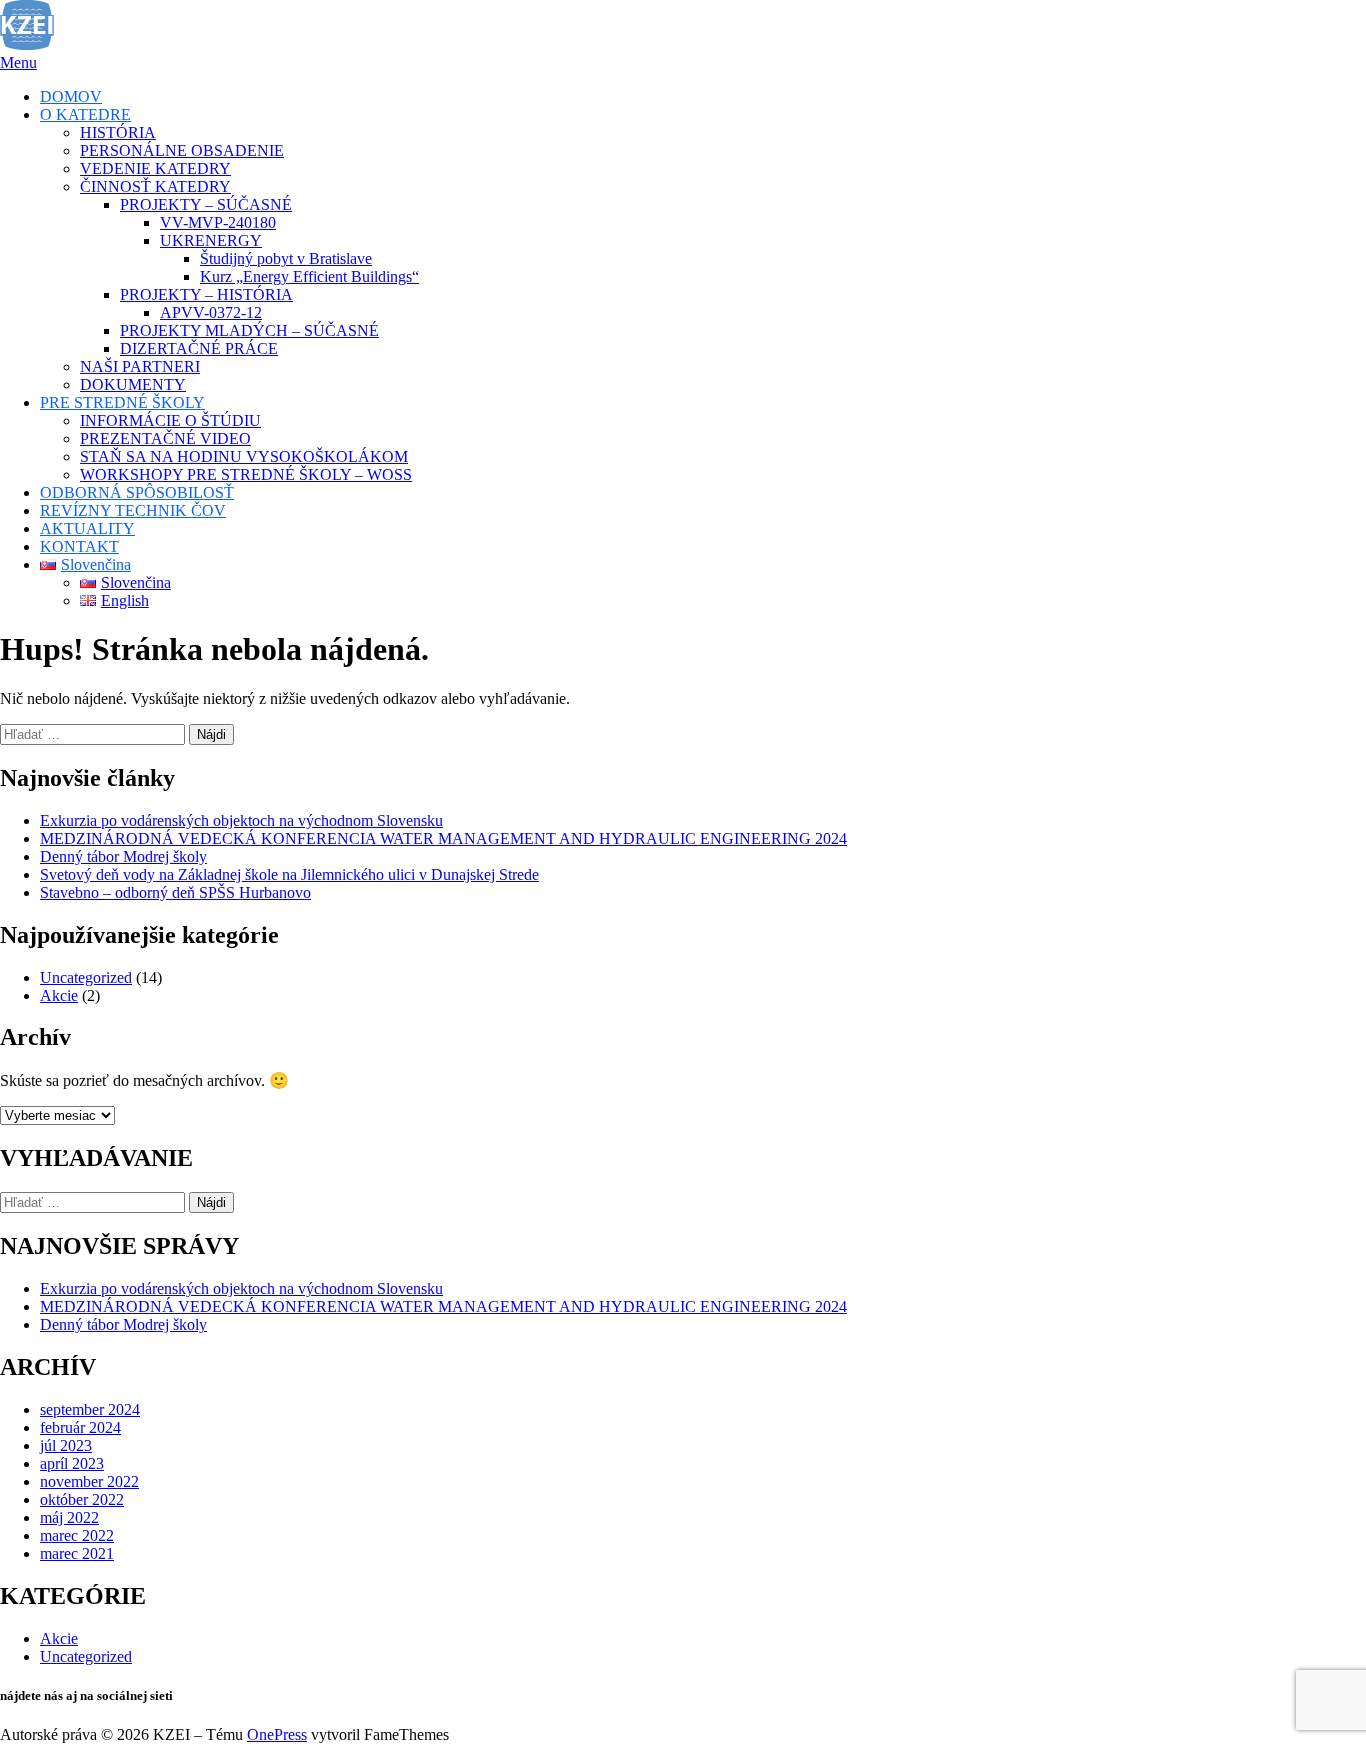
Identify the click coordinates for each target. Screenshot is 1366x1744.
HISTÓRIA (118, 132)
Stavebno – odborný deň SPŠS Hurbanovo (175, 892)
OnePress (277, 1734)
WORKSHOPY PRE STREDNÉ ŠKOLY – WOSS (246, 474)
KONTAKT (79, 546)
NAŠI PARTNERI (140, 366)
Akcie (59, 995)
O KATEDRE (85, 114)
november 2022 (89, 1481)
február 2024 (80, 1427)
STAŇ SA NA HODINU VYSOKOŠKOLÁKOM (244, 456)
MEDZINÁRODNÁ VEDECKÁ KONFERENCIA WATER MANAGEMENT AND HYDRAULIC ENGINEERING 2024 (443, 838)
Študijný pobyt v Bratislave (286, 258)
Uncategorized (86, 977)
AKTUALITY (87, 528)
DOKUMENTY (133, 384)
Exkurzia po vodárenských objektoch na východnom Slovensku (241, 820)
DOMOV (71, 96)
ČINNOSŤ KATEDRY (155, 186)
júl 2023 (66, 1445)
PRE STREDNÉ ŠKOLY (122, 402)
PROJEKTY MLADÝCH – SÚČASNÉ (249, 330)
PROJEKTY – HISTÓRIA (206, 294)
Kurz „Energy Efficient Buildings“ (309, 276)
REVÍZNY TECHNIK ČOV (133, 510)
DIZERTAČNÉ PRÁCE (199, 348)
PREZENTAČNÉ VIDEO (165, 438)
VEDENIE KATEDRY (155, 168)
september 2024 (90, 1409)
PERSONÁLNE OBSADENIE (182, 150)
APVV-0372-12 (211, 312)
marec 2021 (77, 1553)
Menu (18, 62)
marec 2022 (77, 1535)
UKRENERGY (211, 240)
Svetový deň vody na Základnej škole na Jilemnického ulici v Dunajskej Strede (289, 874)
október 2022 (82, 1499)
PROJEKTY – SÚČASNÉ (206, 204)
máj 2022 (69, 1517)
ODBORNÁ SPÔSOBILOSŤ (137, 492)
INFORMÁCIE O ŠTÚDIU (170, 420)
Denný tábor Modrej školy (123, 856)
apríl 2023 (72, 1463)
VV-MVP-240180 (218, 222)
